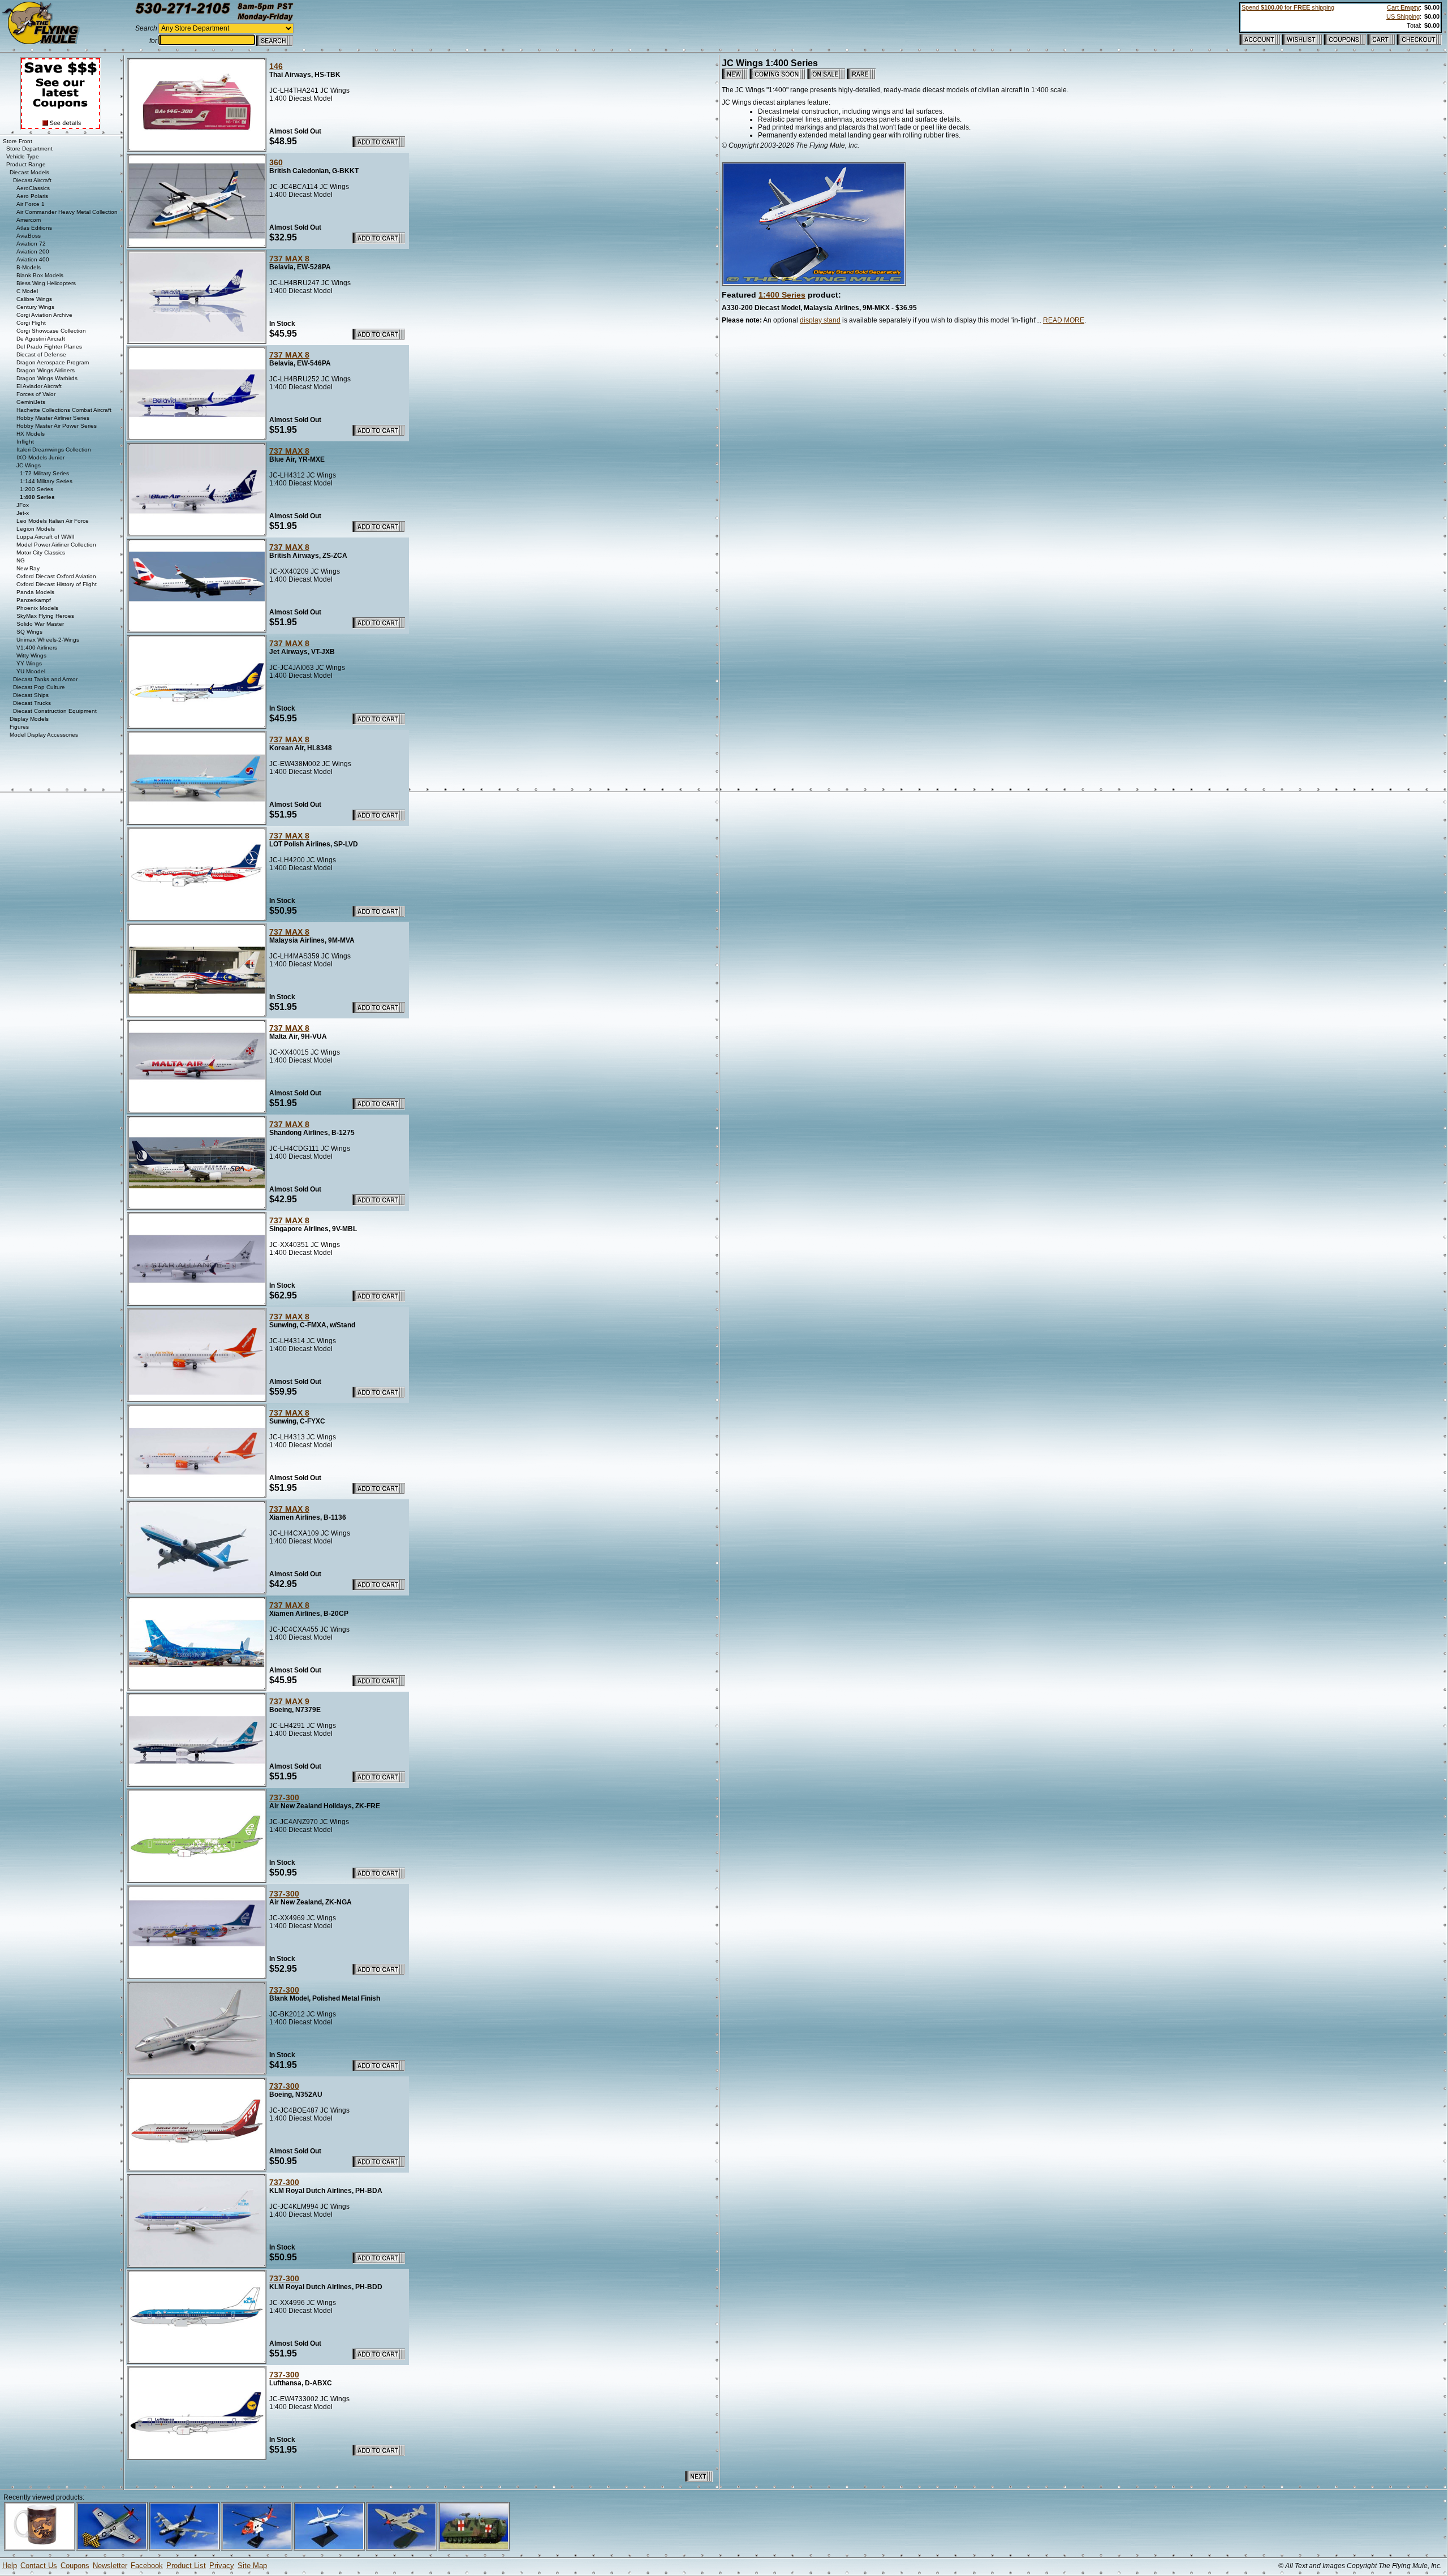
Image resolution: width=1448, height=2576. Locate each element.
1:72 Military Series (44, 473)
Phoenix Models (37, 608)
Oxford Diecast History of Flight (57, 584)
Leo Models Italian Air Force (53, 521)
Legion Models (36, 529)
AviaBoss (29, 236)
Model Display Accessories (44, 735)
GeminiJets (31, 402)
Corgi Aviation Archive (44, 315)
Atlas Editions (34, 228)
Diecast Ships (31, 695)
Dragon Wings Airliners (46, 370)
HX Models (31, 434)
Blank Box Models (40, 275)
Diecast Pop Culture (39, 687)
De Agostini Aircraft (41, 339)
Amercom (29, 220)
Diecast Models (29, 172)
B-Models (29, 267)
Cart (1403, 7)
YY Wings (29, 663)
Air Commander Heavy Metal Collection (67, 212)
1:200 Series (36, 489)
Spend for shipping (1288, 7)
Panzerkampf (34, 600)
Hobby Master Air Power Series (57, 426)
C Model (27, 291)
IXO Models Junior (40, 457)
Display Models (29, 719)
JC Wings (29, 465)
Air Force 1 (31, 204)
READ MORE (1064, 320)
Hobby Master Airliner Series (53, 418)
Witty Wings (31, 655)
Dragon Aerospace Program (53, 362)
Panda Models (35, 592)
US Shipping (1403, 16)
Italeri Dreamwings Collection (54, 450)
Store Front (18, 141)
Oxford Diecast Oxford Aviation (56, 576)
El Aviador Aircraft (39, 386)
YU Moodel (31, 671)
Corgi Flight (31, 323)
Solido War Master (40, 624)
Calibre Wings (34, 299)
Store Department (29, 149)
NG (21, 560)
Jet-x (23, 513)
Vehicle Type (23, 156)
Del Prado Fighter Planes (49, 347)
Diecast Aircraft (32, 180)
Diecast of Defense (41, 354)
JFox (23, 505)
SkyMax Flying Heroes (45, 616)
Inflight (25, 442)
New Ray (28, 568)
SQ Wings (29, 632)
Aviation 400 (33, 259)
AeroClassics (33, 188)
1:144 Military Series (46, 481)
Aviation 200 (33, 251)
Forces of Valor (36, 394)
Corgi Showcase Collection (51, 331)
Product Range (26, 164)
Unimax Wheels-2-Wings (48, 640)
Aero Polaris (32, 196)
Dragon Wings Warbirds (47, 378)
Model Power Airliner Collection (56, 545)
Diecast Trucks (32, 703)
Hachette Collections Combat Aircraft (64, 410)
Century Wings (35, 307)
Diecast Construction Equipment (55, 711)
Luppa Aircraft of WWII (46, 537)
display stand (820, 320)
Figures (19, 727)
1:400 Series (782, 295)
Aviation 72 (31, 244)
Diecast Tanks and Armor (45, 679)
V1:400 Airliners (37, 648)
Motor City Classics (41, 552)
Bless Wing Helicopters (46, 283)
